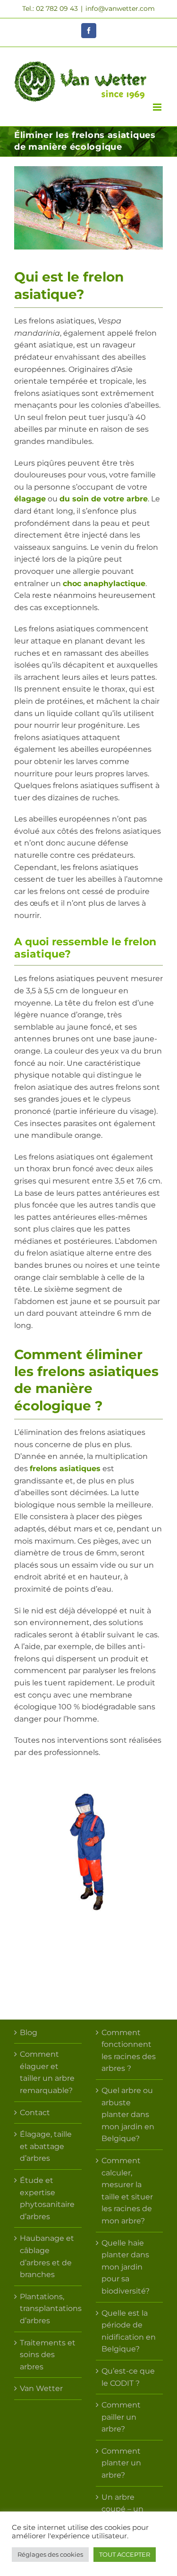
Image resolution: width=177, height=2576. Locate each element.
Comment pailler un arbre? (121, 2417)
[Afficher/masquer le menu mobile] (158, 107)
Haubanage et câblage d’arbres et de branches (47, 2256)
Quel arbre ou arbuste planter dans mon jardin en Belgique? (128, 2114)
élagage (30, 499)
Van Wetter (41, 2388)
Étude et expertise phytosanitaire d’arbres (47, 2198)
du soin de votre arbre (104, 499)
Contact (35, 2113)
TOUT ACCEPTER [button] (125, 2554)
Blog (29, 2033)
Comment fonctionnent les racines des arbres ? (129, 2051)
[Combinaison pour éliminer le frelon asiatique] (88, 1781)
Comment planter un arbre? (121, 2463)
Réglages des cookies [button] (50, 2554)
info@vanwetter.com (120, 8)
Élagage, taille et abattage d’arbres (46, 2146)
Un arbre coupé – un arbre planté (125, 2509)
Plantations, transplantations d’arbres (48, 2309)
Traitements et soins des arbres (48, 2355)
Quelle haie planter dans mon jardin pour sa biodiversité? (126, 2267)
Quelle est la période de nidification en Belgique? (129, 2331)
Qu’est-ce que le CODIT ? (128, 2377)
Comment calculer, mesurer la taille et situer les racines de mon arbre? (127, 2191)
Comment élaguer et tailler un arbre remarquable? (47, 2072)
